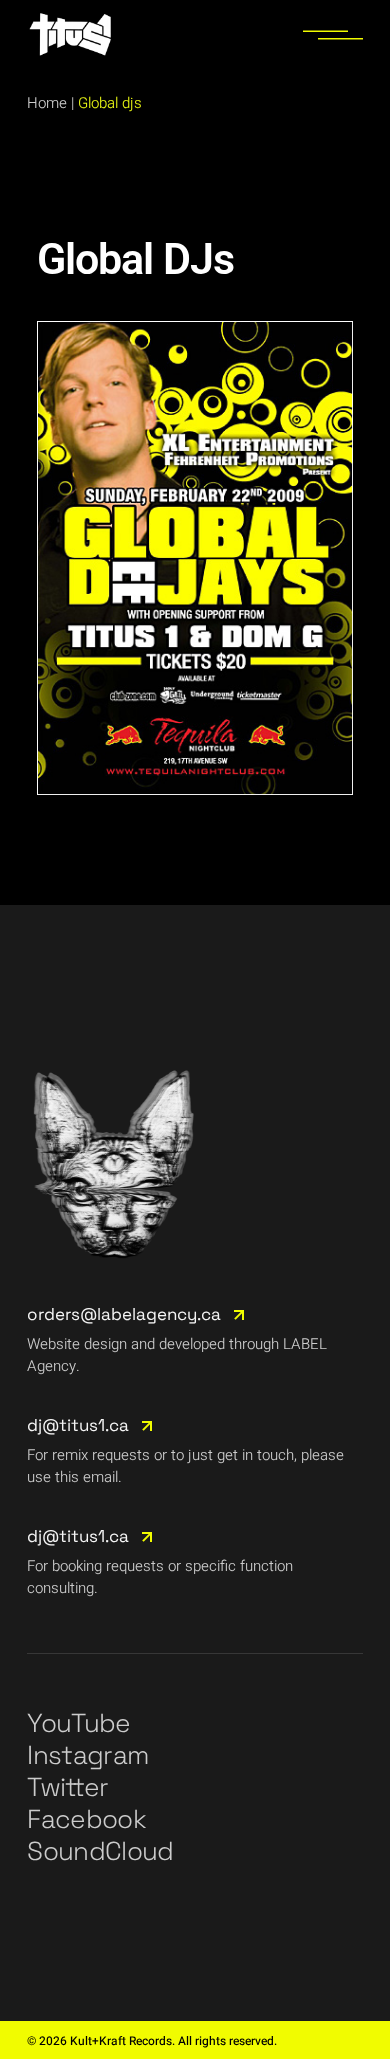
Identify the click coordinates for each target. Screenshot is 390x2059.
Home (47, 103)
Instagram (87, 1755)
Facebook (86, 1819)
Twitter (67, 1787)
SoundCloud (100, 1851)
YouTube (78, 1723)
